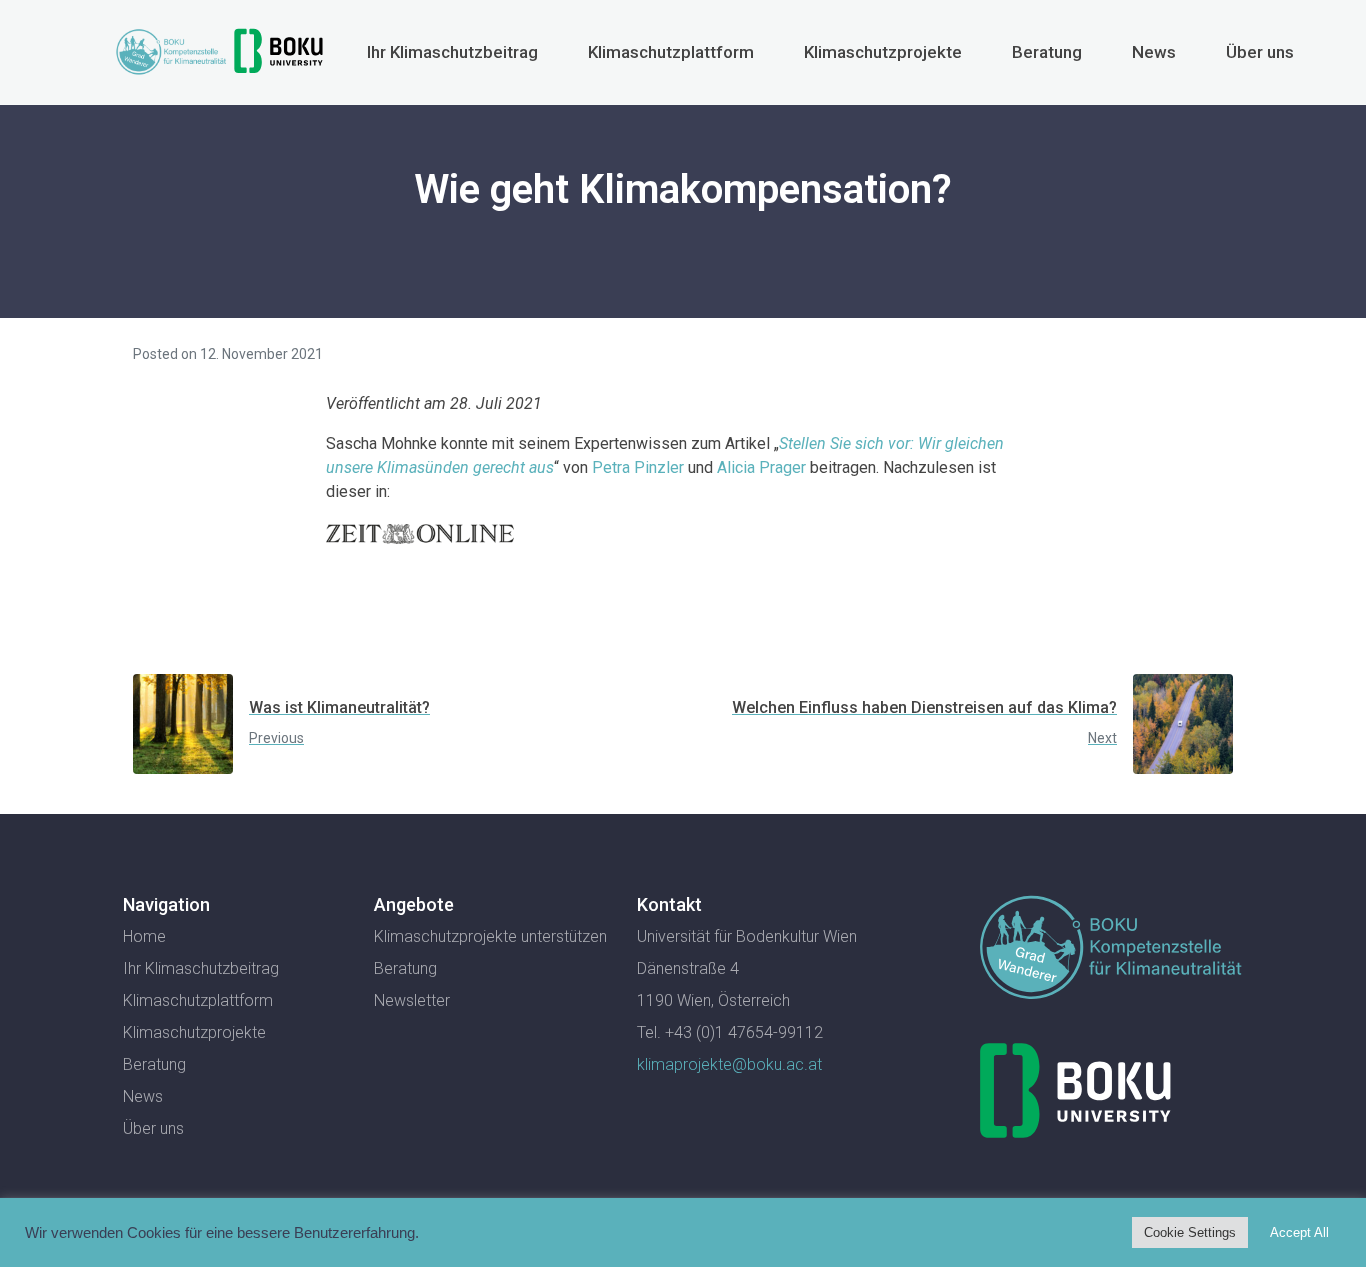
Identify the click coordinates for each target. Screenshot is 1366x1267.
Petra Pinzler (638, 467)
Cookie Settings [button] (1190, 1232)
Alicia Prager (761, 467)
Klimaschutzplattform (671, 52)
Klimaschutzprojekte (883, 52)
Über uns (1260, 52)
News (1154, 52)
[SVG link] (1110, 951)
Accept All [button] (1299, 1232)
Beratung (1047, 52)
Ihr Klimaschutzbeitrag (452, 52)
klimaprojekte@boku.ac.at (729, 1064)
